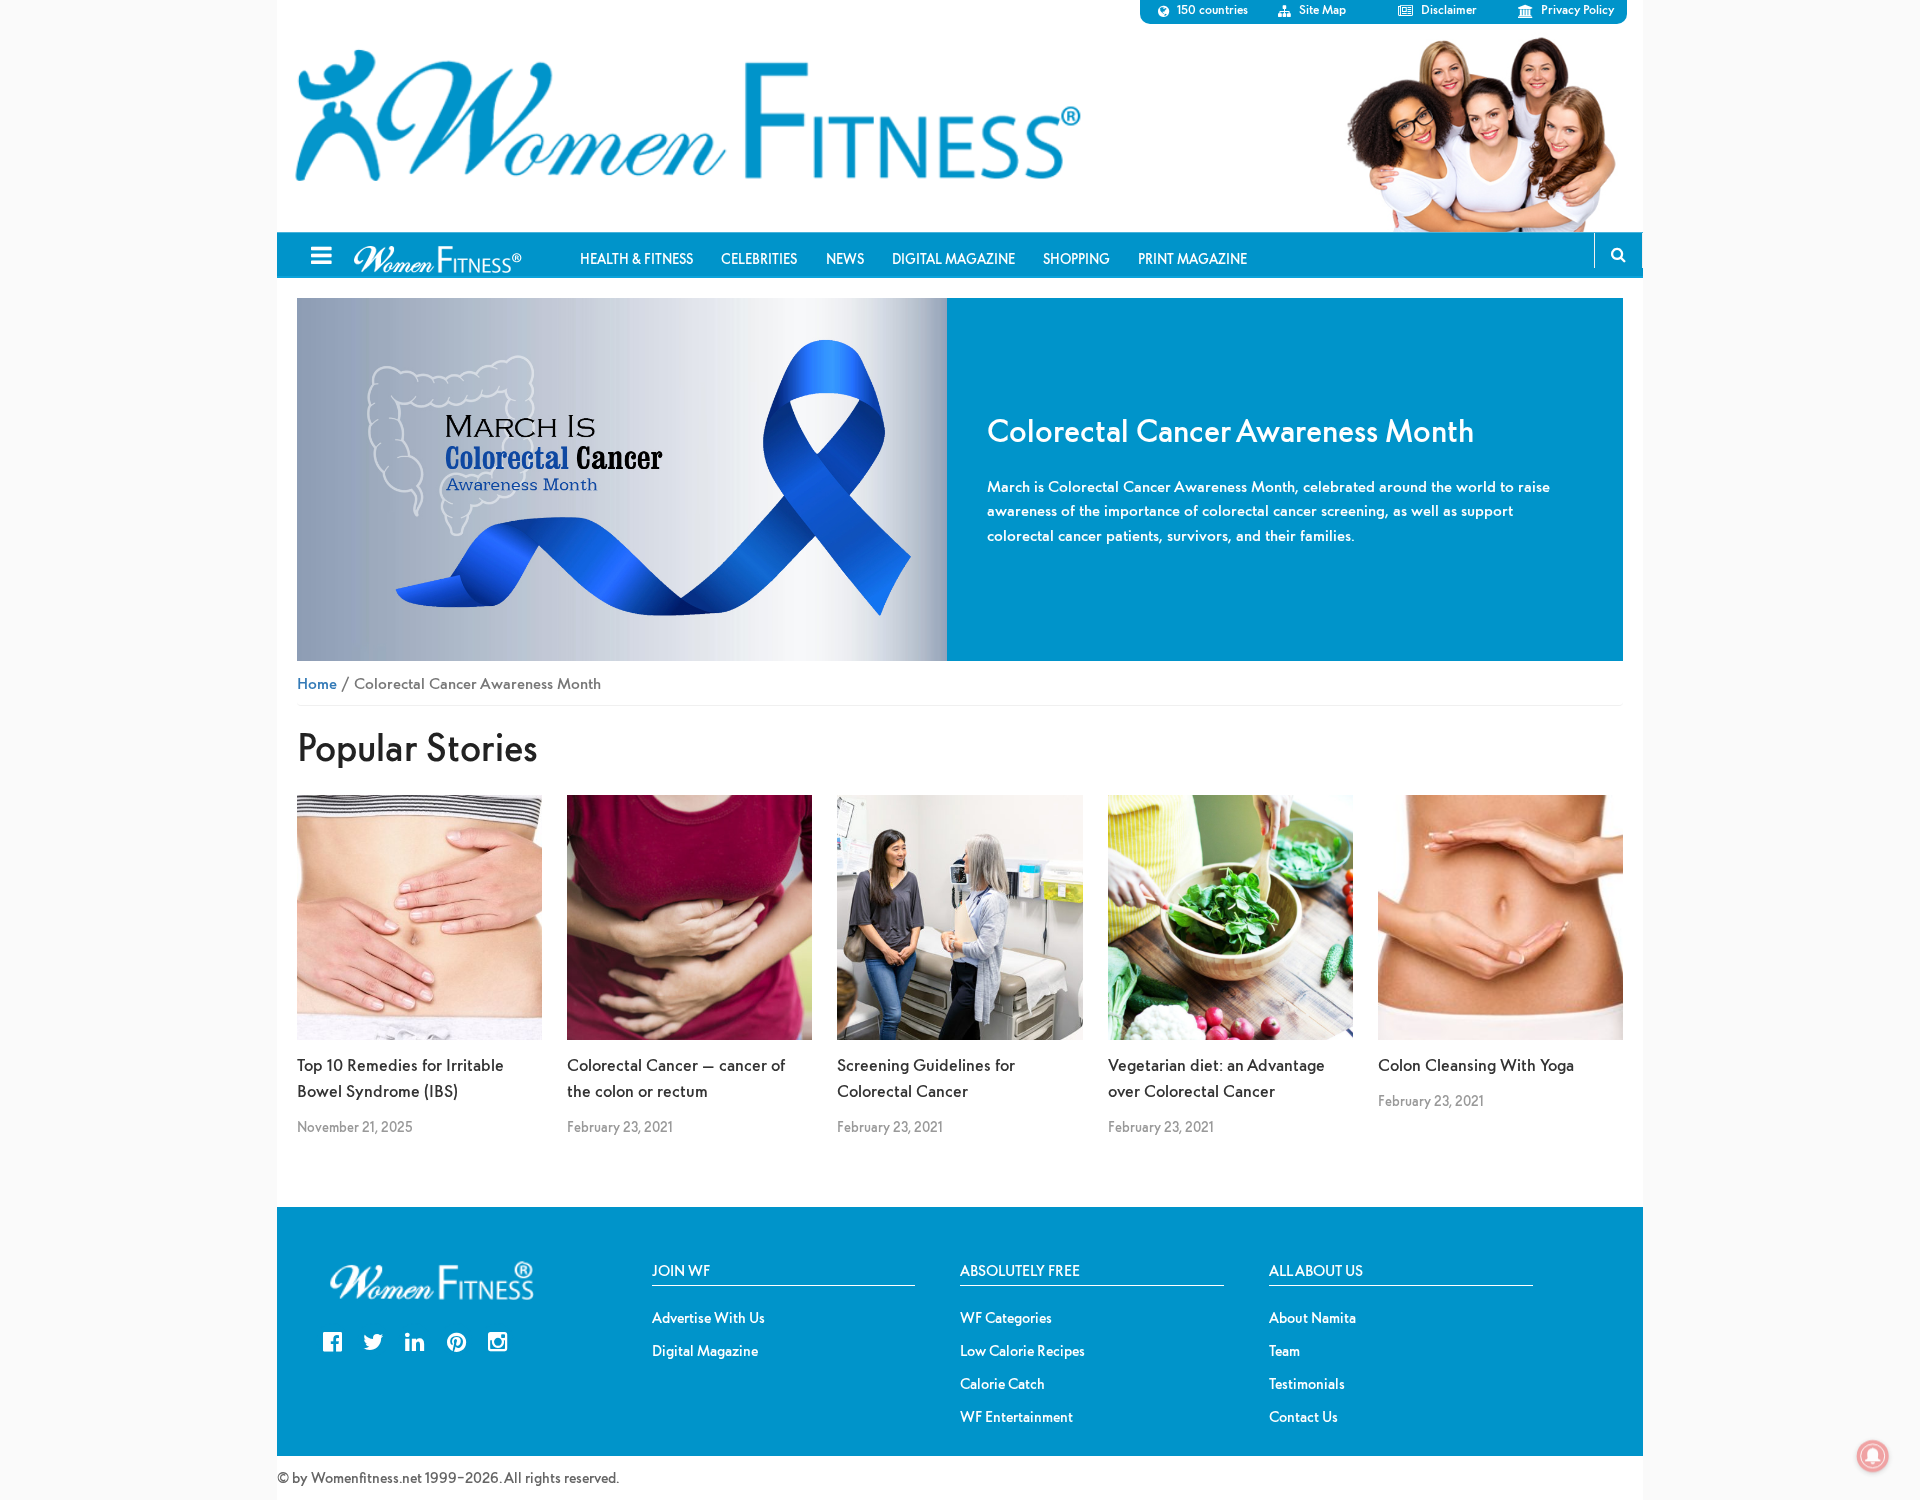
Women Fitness (687, 116)
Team (1284, 1351)
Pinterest (456, 1339)
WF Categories (1006, 1318)
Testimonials (1307, 1384)
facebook (332, 1339)
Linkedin (414, 1339)
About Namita (1312, 1318)
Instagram (497, 1339)
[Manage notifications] (1873, 1456)
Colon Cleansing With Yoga (1476, 1064)
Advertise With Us (708, 1318)
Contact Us (1303, 1417)
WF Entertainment (1016, 1417)
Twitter (373, 1339)
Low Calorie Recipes (1022, 1351)
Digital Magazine (705, 1351)
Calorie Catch (1002, 1384)
